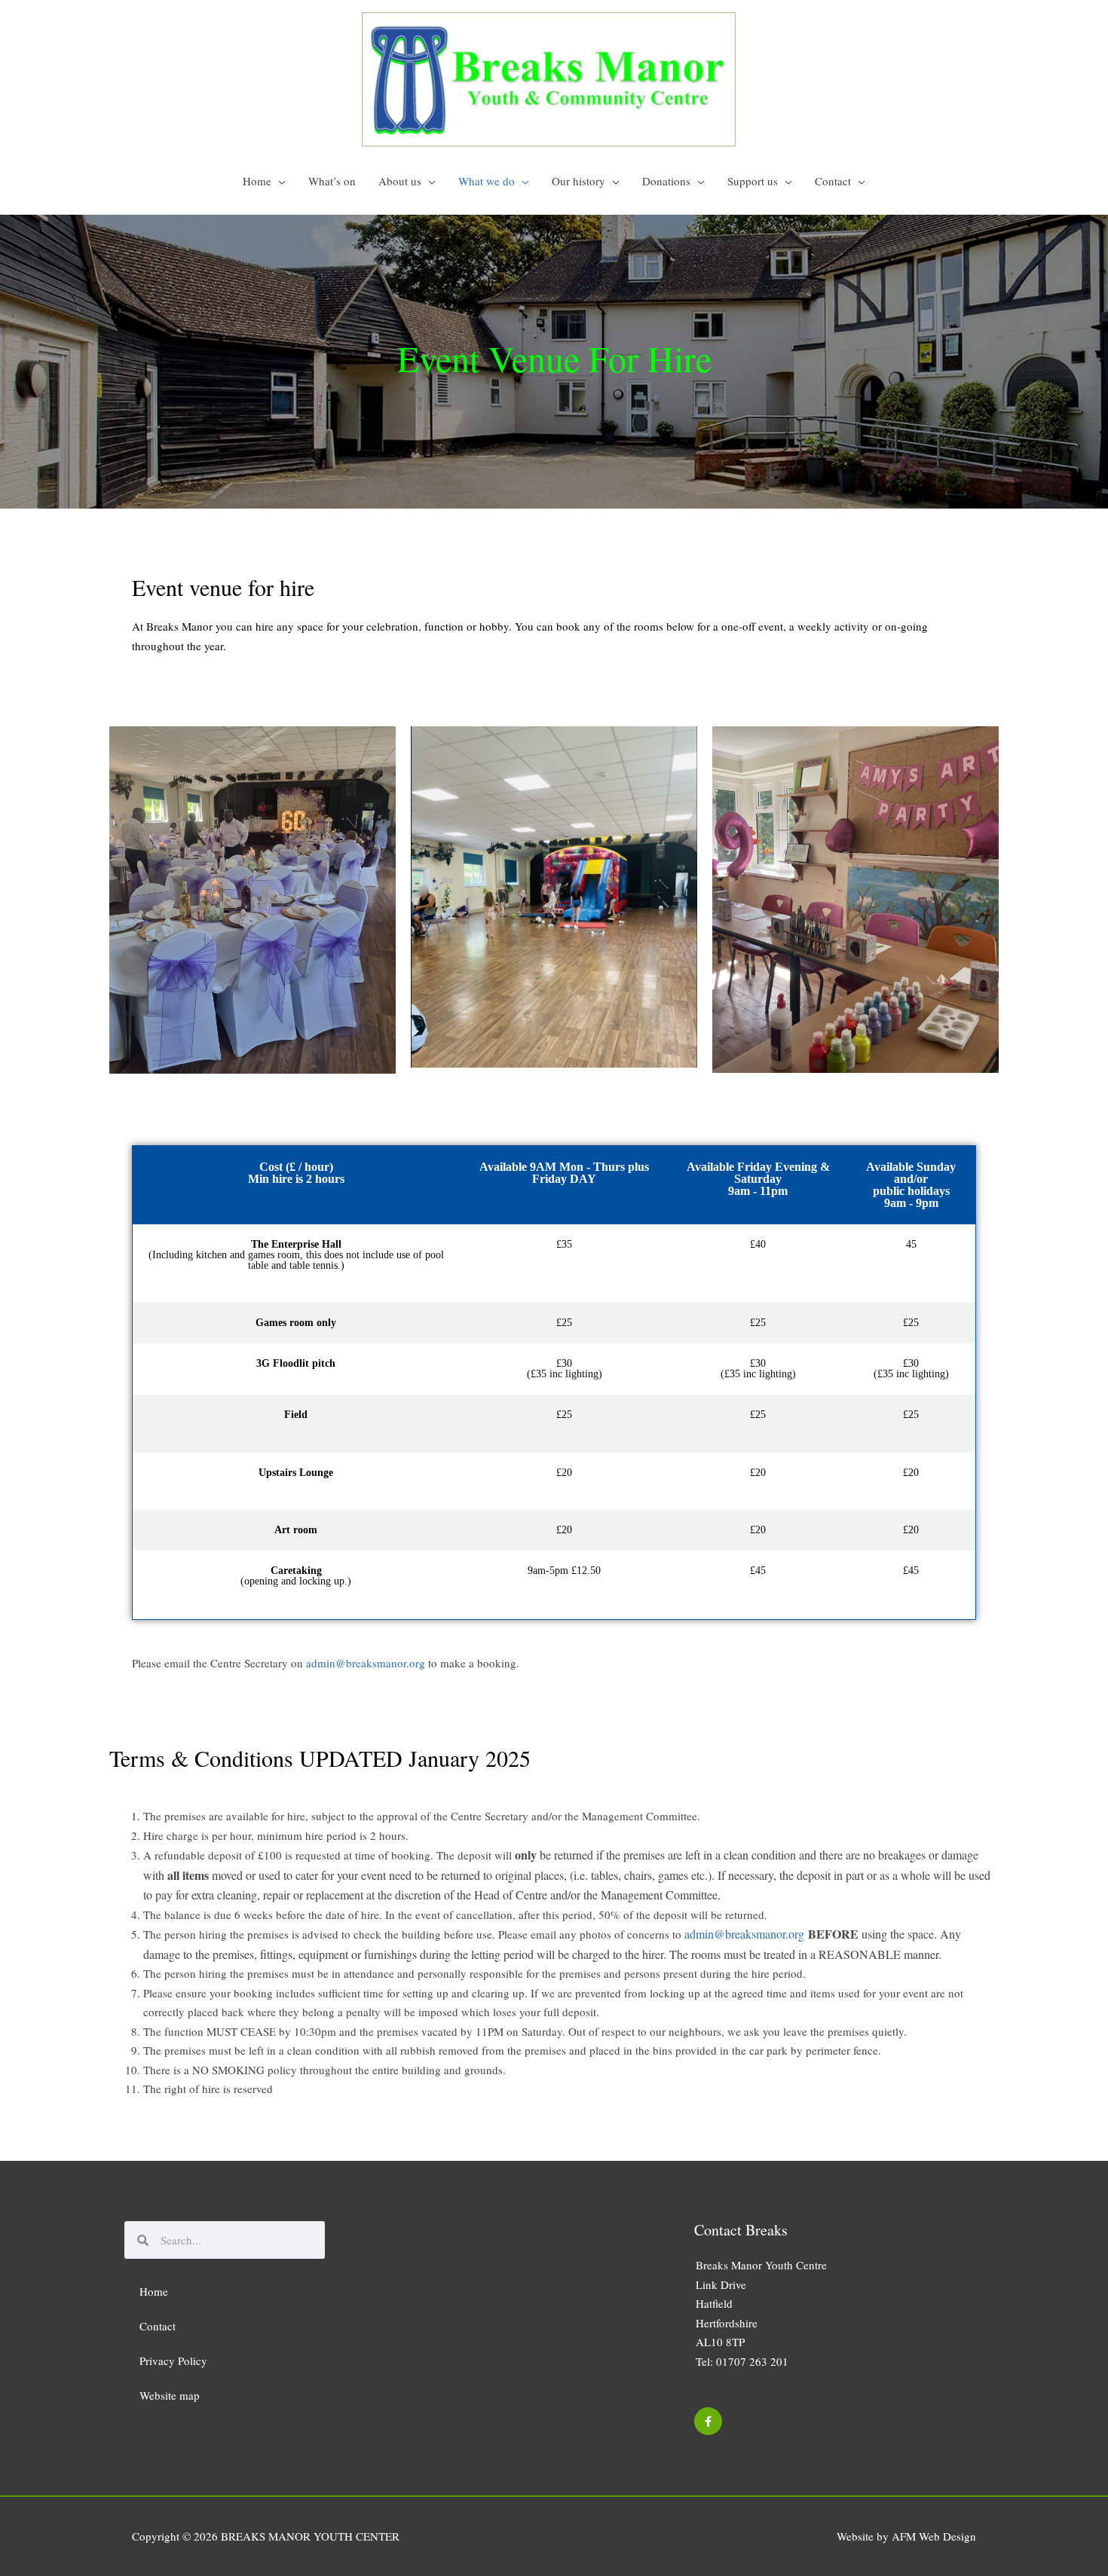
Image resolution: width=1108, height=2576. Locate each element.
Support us (753, 181)
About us (400, 181)
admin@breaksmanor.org (366, 1663)
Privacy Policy (173, 2361)
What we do (487, 181)
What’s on (332, 181)
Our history (578, 181)
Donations (666, 181)
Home (257, 181)
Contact (833, 181)
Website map (170, 2395)
